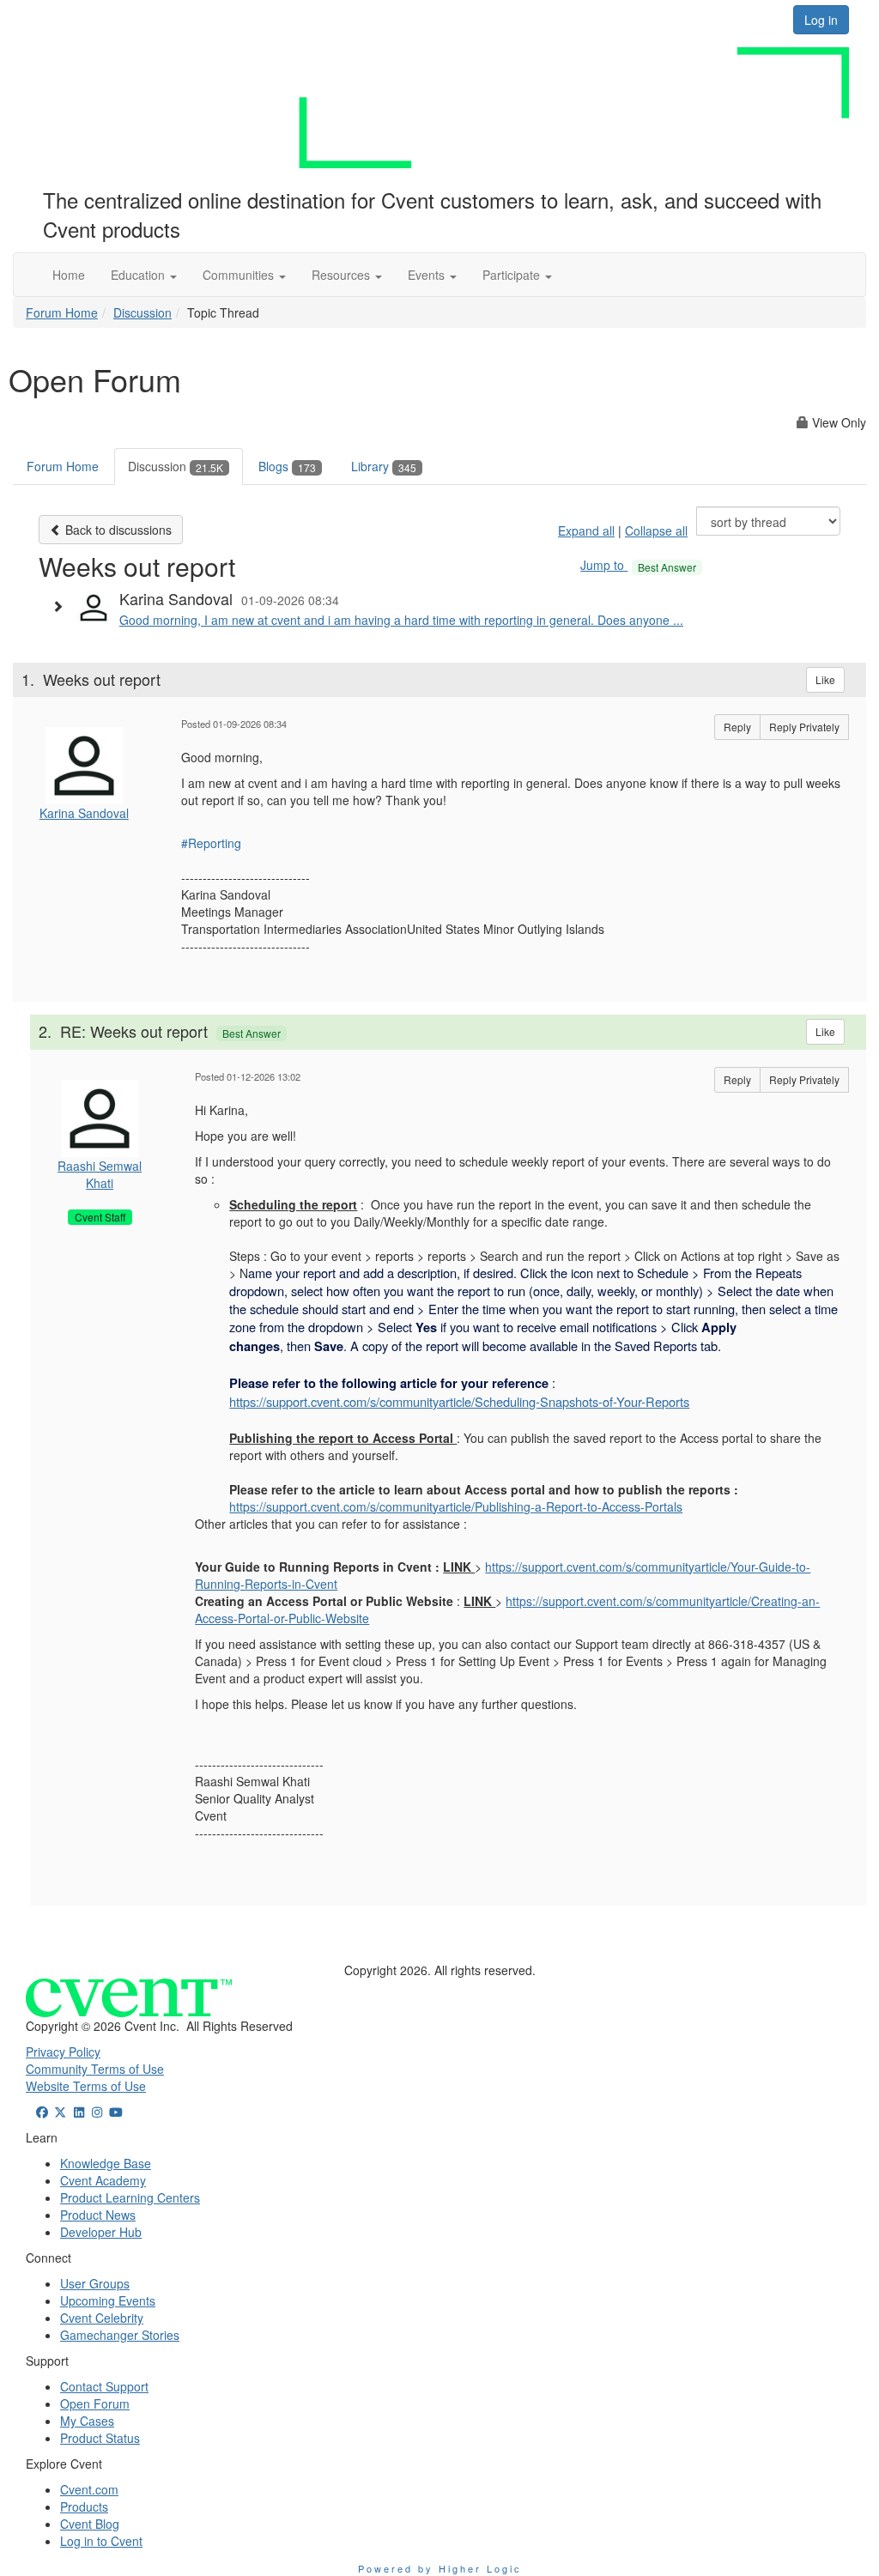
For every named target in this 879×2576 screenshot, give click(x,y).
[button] (144, 275)
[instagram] (98, 2112)
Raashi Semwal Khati (100, 1174)
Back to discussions (117, 530)
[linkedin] (79, 2112)
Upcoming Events (108, 2300)
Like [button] (825, 679)
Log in (821, 20)
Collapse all (656, 530)
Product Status (100, 2438)
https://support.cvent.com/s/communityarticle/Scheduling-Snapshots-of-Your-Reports (459, 1401)
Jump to (638, 565)
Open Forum (95, 2403)
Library (384, 466)
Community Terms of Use (95, 2069)
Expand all (586, 530)
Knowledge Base (106, 2163)
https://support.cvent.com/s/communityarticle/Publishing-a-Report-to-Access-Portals (456, 1506)
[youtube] (116, 2112)
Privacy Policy (63, 2052)
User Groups (95, 2283)
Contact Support (104, 2386)
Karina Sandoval (84, 813)
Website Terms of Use (86, 2086)
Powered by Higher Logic (440, 2568)
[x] (61, 2112)
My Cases (87, 2421)
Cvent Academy (103, 2180)
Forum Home (62, 312)
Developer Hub (101, 2232)
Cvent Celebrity (102, 2318)
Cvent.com (89, 2489)
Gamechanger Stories (120, 2335)
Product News (98, 2215)
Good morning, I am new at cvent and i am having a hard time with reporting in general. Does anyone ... (401, 620)
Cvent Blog (90, 2524)
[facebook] (42, 2112)
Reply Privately (804, 727)
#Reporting (211, 843)
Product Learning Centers (130, 2197)
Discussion (142, 312)
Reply (737, 727)
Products (84, 2506)
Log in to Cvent (101, 2541)
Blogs (287, 466)
